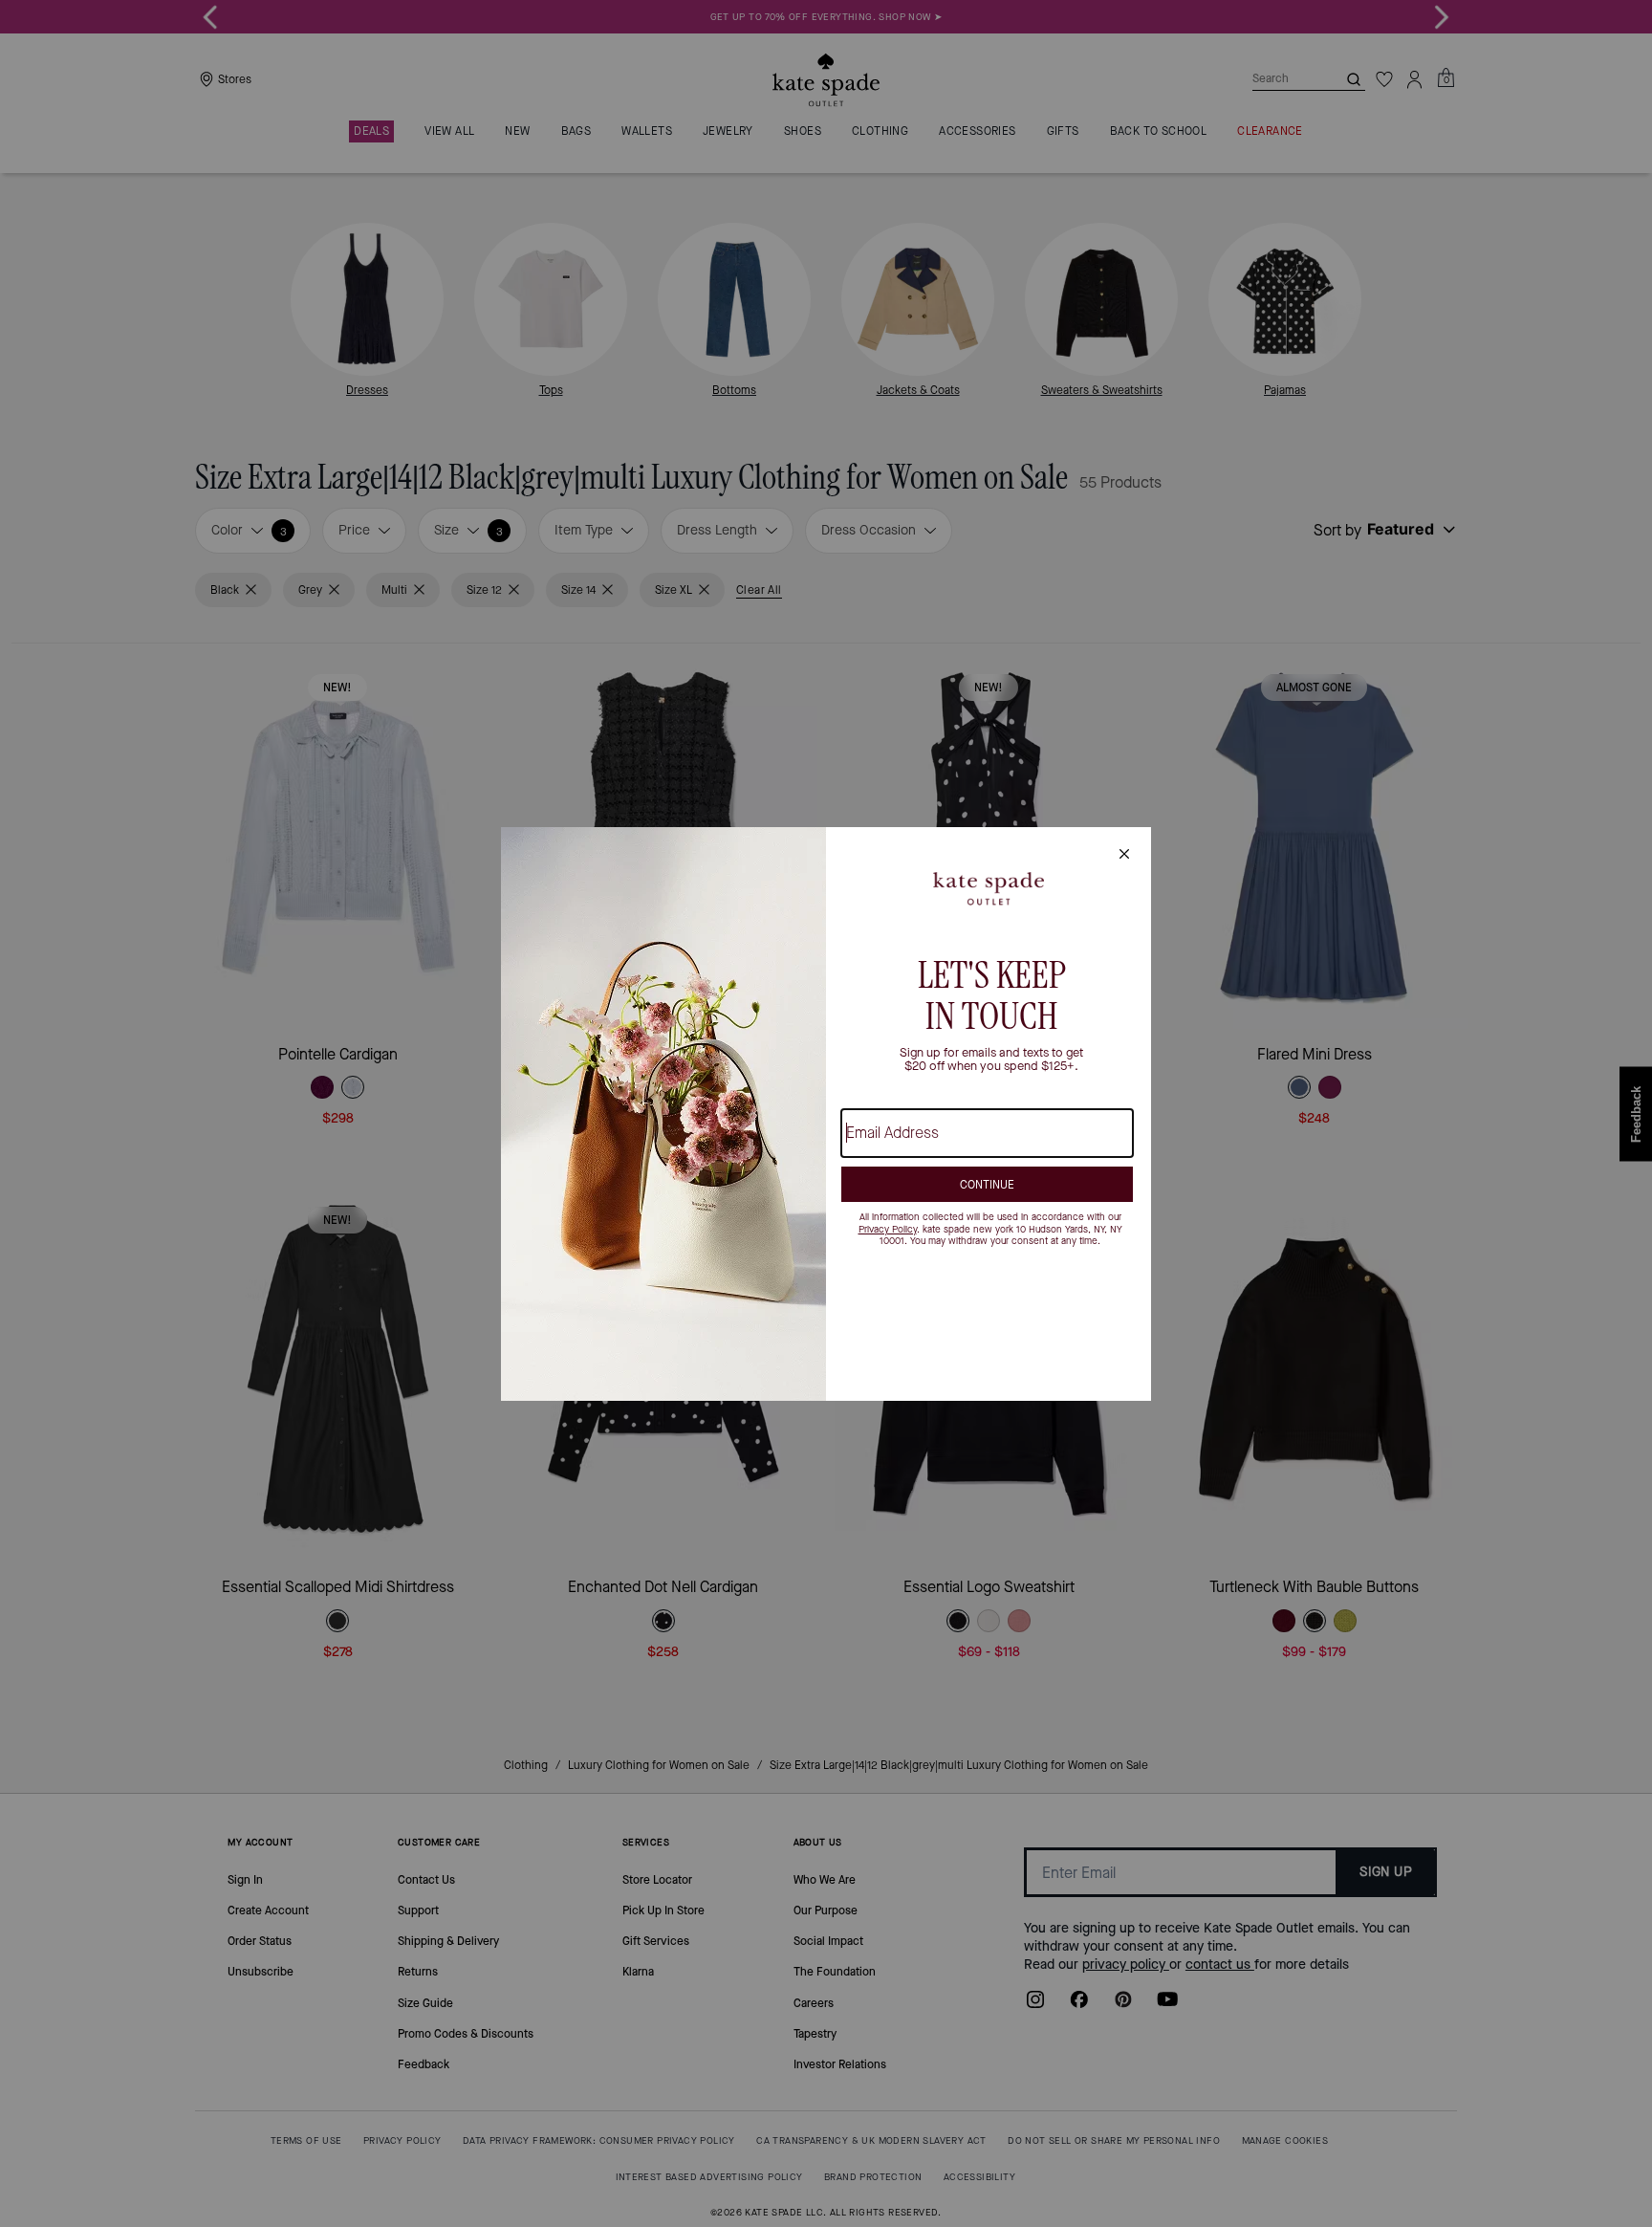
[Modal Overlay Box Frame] (826, 1114)
